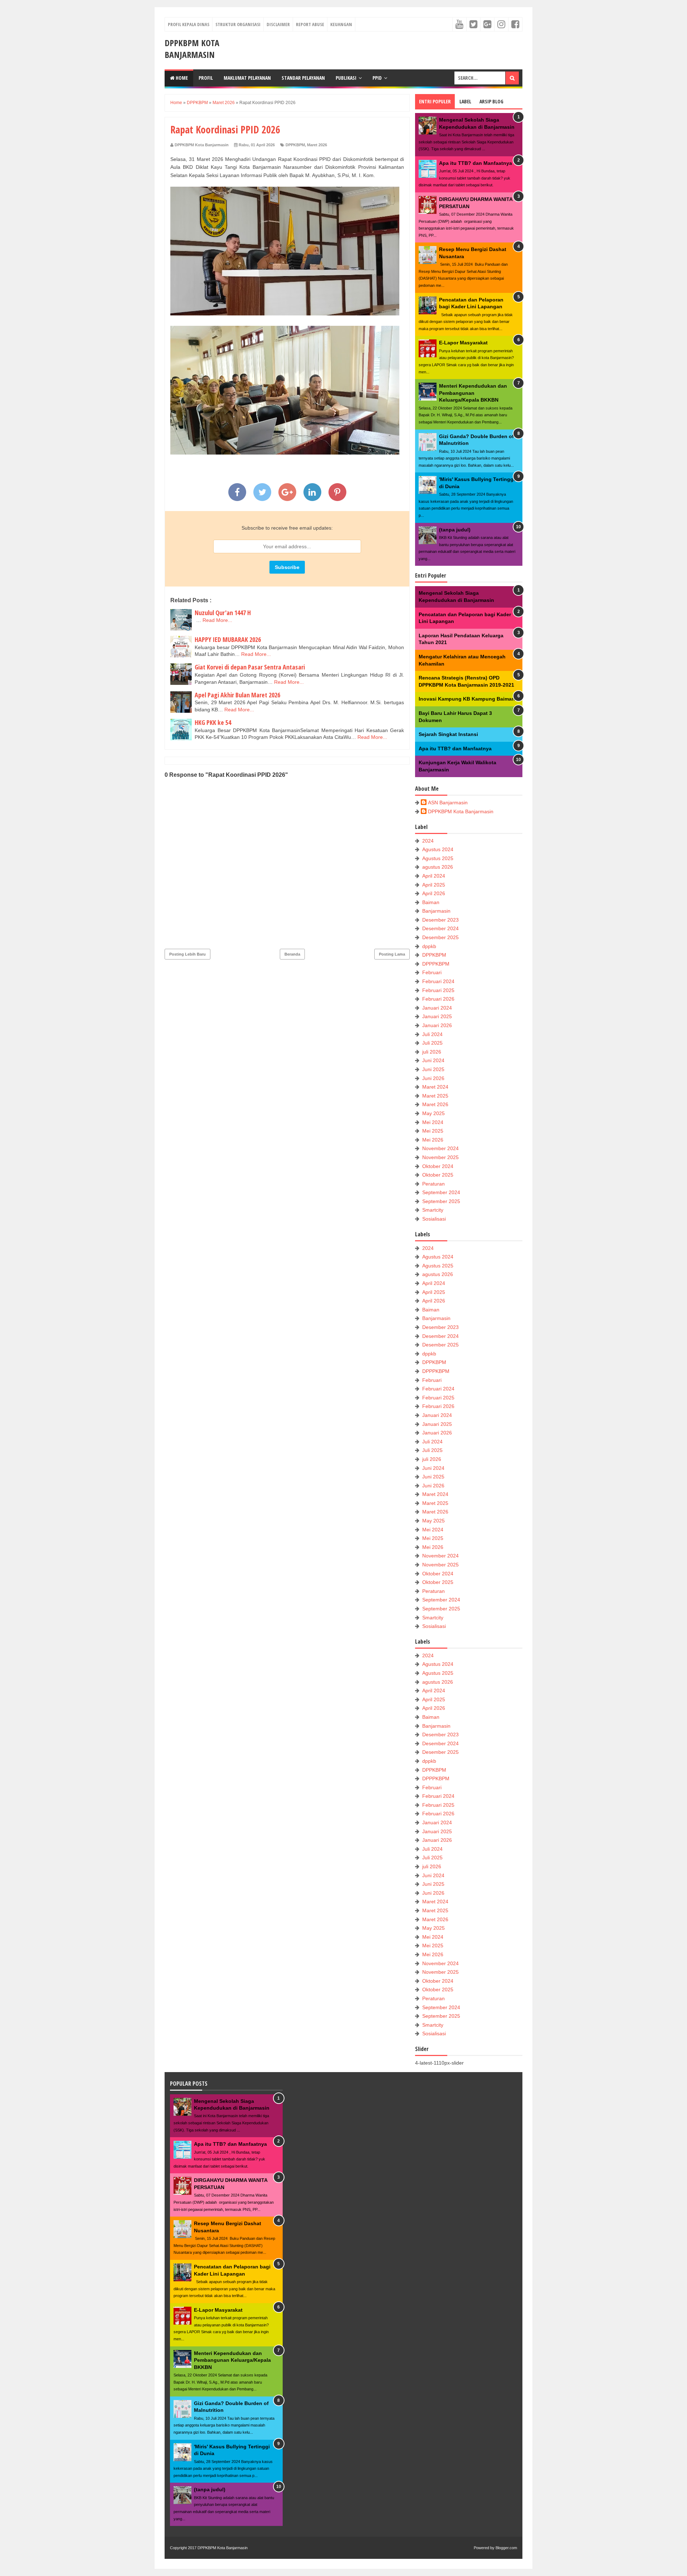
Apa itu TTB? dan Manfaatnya (476, 163)
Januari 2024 (437, 1008)
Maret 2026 (317, 145)
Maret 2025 (435, 1096)
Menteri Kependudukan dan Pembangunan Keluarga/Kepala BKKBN (473, 393)
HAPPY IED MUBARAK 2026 (228, 639)
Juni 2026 (433, 1078)
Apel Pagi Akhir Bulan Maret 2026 (237, 695)
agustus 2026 (438, 867)
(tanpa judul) (455, 530)
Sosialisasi (434, 1219)
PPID (377, 78)
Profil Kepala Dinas (189, 24)
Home (181, 78)
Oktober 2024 (438, 1166)
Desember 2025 (440, 937)
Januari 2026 (437, 1025)
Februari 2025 (438, 990)
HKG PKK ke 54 (213, 722)
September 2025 (441, 1201)
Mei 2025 (433, 1131)
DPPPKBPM (436, 964)
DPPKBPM (295, 145)
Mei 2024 (433, 1122)
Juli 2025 (432, 1043)
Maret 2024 (435, 1087)
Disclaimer (278, 24)
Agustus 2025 (438, 858)
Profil (206, 78)
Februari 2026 (438, 999)
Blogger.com (506, 2548)
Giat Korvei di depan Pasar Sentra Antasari (250, 667)
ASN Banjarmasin (448, 803)
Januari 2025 (437, 1016)
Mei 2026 (433, 1140)
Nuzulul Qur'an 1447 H (223, 613)
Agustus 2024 (438, 849)
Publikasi (346, 78)
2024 (428, 841)
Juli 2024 (432, 1034)
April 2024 (434, 876)
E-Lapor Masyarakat (463, 343)
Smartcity (433, 1210)
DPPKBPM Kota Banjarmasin (192, 49)
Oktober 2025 (438, 1175)
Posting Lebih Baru (187, 954)
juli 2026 (432, 1052)
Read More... (217, 620)
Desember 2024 (440, 928)
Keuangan (341, 24)
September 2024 (441, 1192)
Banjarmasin (436, 911)
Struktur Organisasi (238, 24)
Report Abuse (310, 24)
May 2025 (433, 1113)
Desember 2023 (440, 920)
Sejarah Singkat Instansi (448, 734)
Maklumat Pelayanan (247, 78)
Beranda (292, 954)
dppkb (429, 946)
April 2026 (434, 893)
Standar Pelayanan (303, 78)
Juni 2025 (433, 1069)
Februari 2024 (438, 981)
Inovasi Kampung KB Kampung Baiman (467, 699)
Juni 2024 (433, 1060)
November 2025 (440, 1157)
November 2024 (440, 1148)
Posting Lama (392, 954)
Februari (432, 972)
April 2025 (434, 885)
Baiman (431, 902)
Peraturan (433, 1184)
